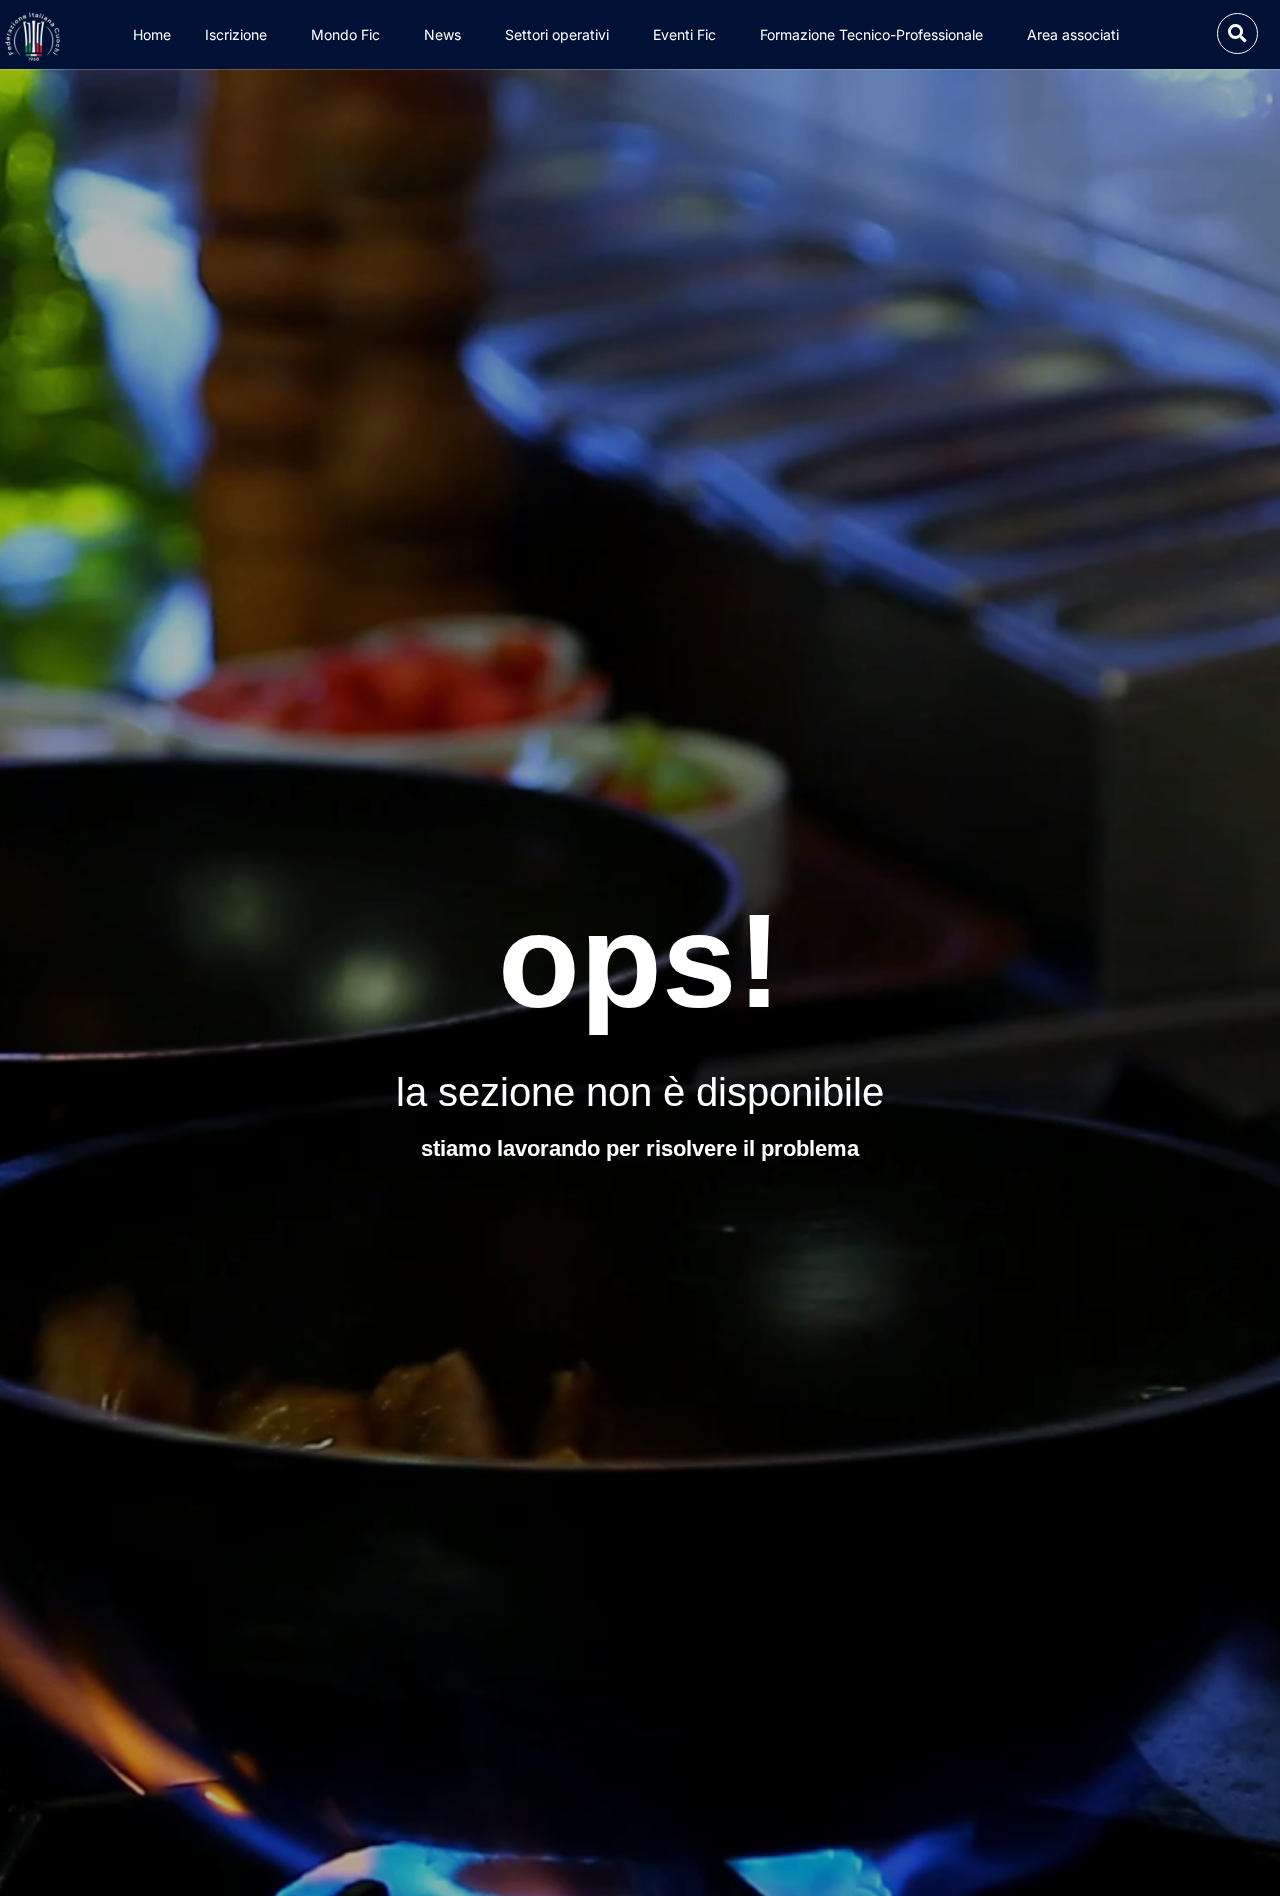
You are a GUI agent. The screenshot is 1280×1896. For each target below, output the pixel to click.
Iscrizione (236, 34)
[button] (1237, 33)
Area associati (1073, 34)
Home (152, 34)
